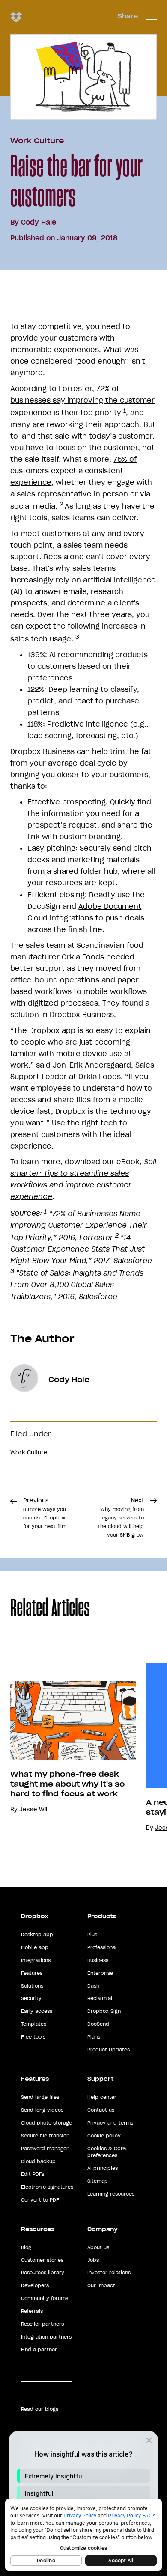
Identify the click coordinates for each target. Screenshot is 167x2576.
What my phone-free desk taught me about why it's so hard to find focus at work (67, 1784)
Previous (45, 1513)
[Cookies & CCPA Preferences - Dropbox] (83, 2535)
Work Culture (37, 141)
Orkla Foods (83, 957)
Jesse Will (34, 1809)
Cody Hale (39, 222)
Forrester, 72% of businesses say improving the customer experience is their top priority (82, 401)
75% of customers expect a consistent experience (73, 471)
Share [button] (128, 16)
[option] (68, 1748)
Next (121, 1517)
